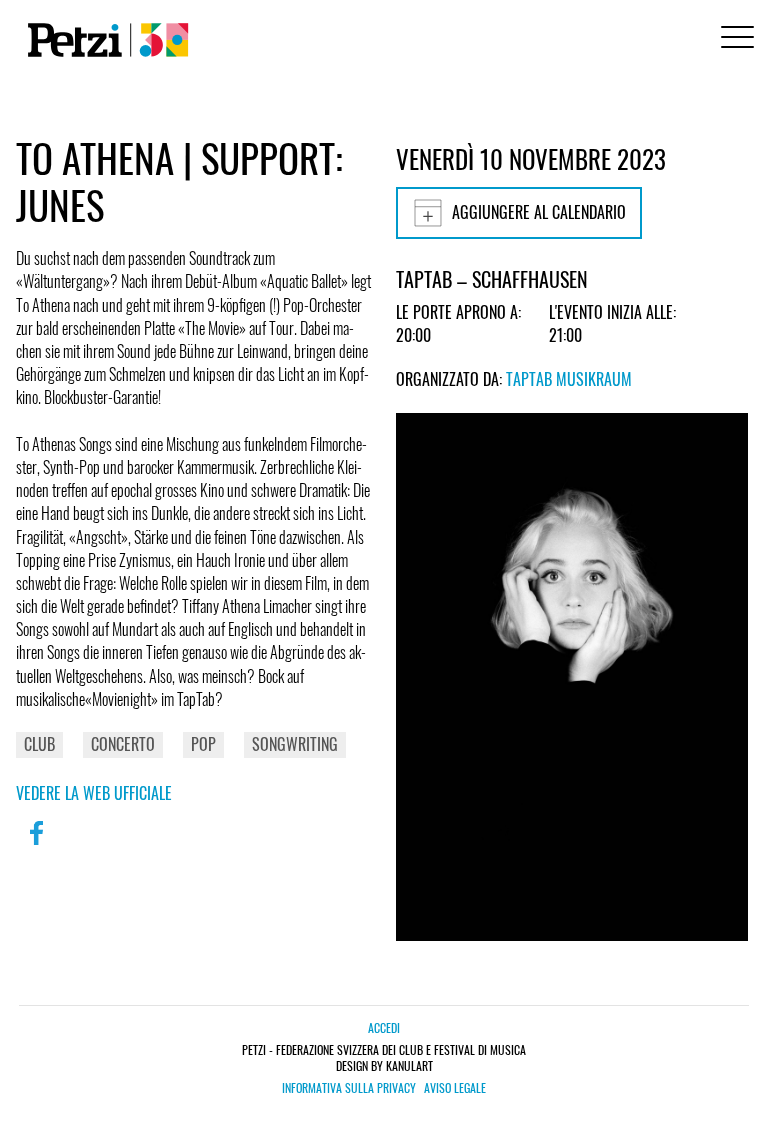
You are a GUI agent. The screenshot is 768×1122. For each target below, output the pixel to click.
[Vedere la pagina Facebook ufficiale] (36, 846)
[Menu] (734, 39)
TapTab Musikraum (569, 379)
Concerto (123, 744)
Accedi (384, 1027)
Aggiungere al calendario (539, 212)
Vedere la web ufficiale (94, 793)
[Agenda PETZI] (104, 40)
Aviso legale (455, 1088)
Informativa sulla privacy (349, 1088)
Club (39, 744)
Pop (203, 744)
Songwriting (295, 744)
